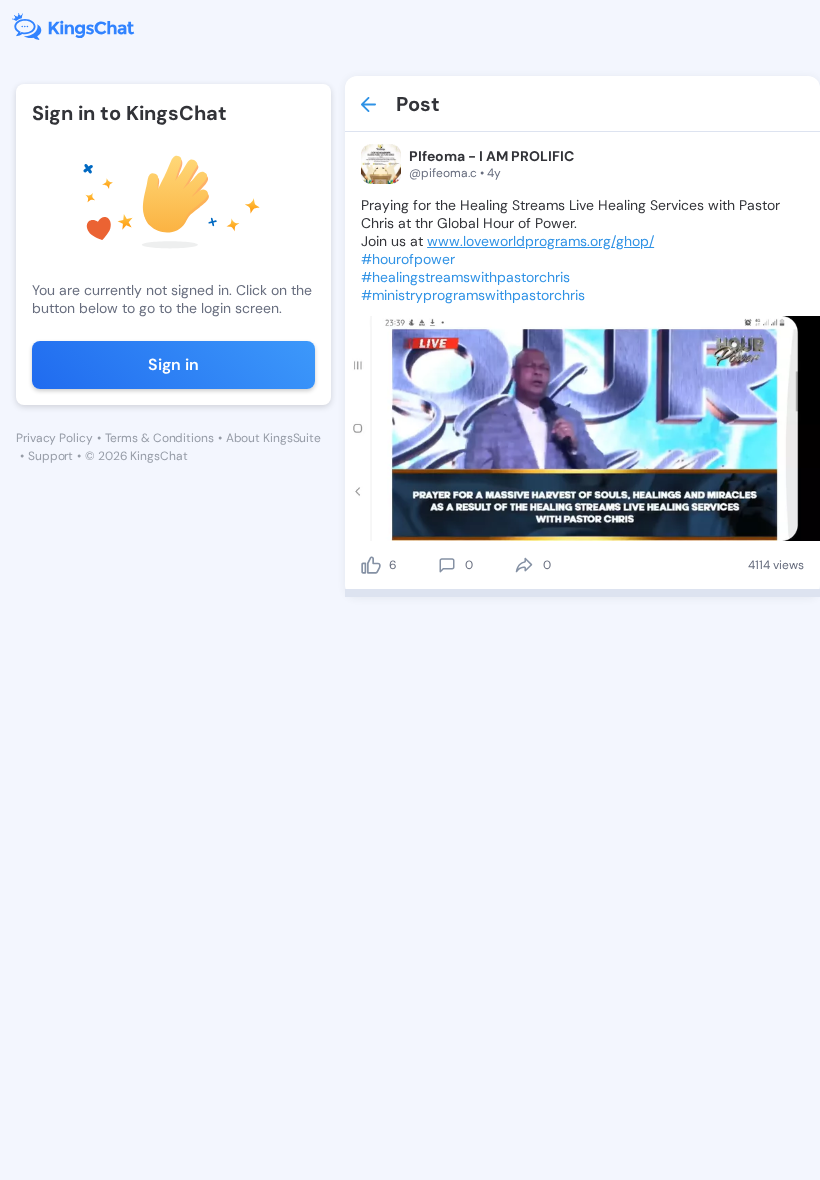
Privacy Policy (54, 438)
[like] (371, 565)
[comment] (447, 565)
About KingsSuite (273, 438)
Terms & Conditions (159, 438)
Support (50, 456)
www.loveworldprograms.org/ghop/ (540, 241)
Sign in (173, 364)
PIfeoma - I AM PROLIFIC (491, 156)
